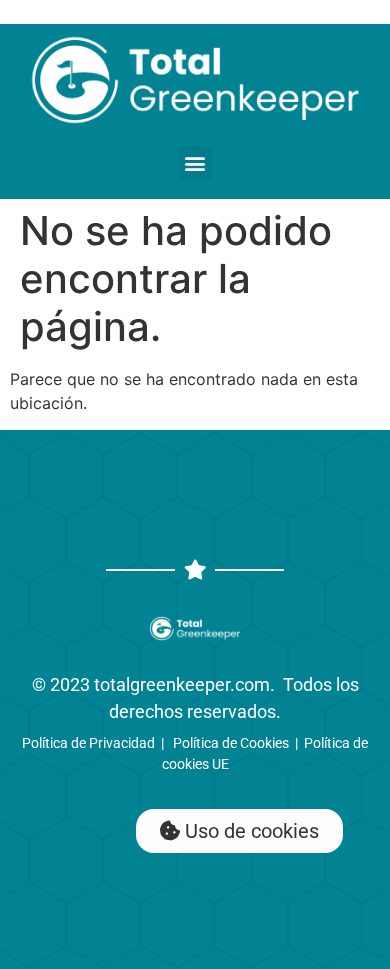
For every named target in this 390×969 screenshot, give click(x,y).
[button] (195, 162)
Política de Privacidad (88, 743)
